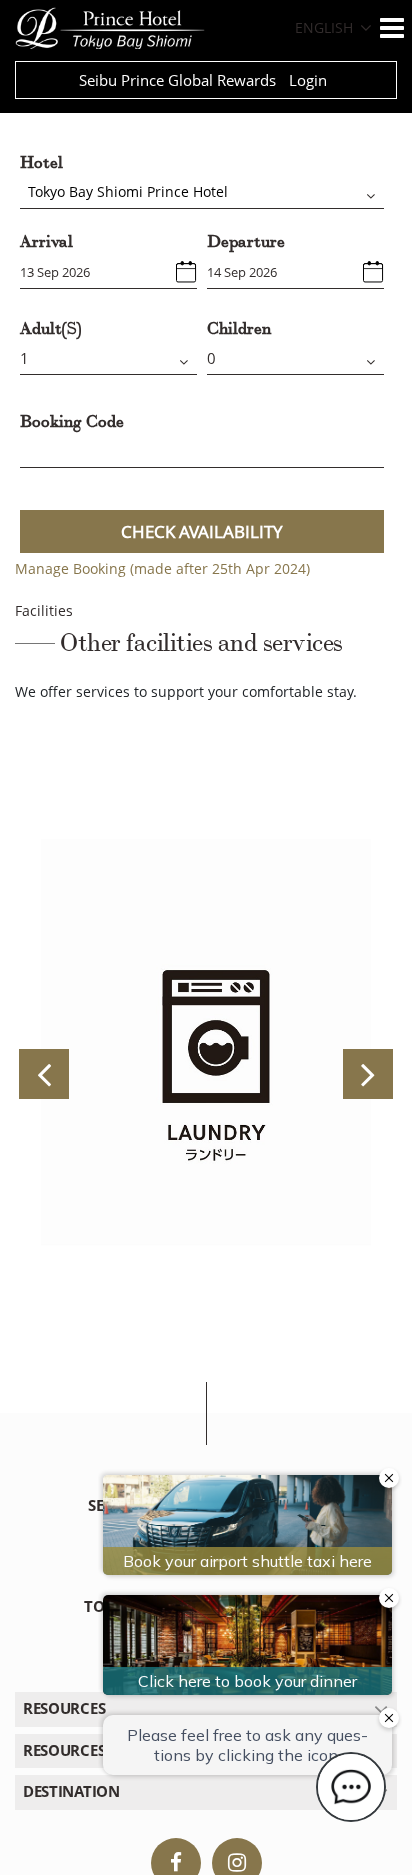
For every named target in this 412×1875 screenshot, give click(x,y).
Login (308, 80)
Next (368, 1074)
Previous (44, 1074)
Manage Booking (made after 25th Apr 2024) (162, 568)
